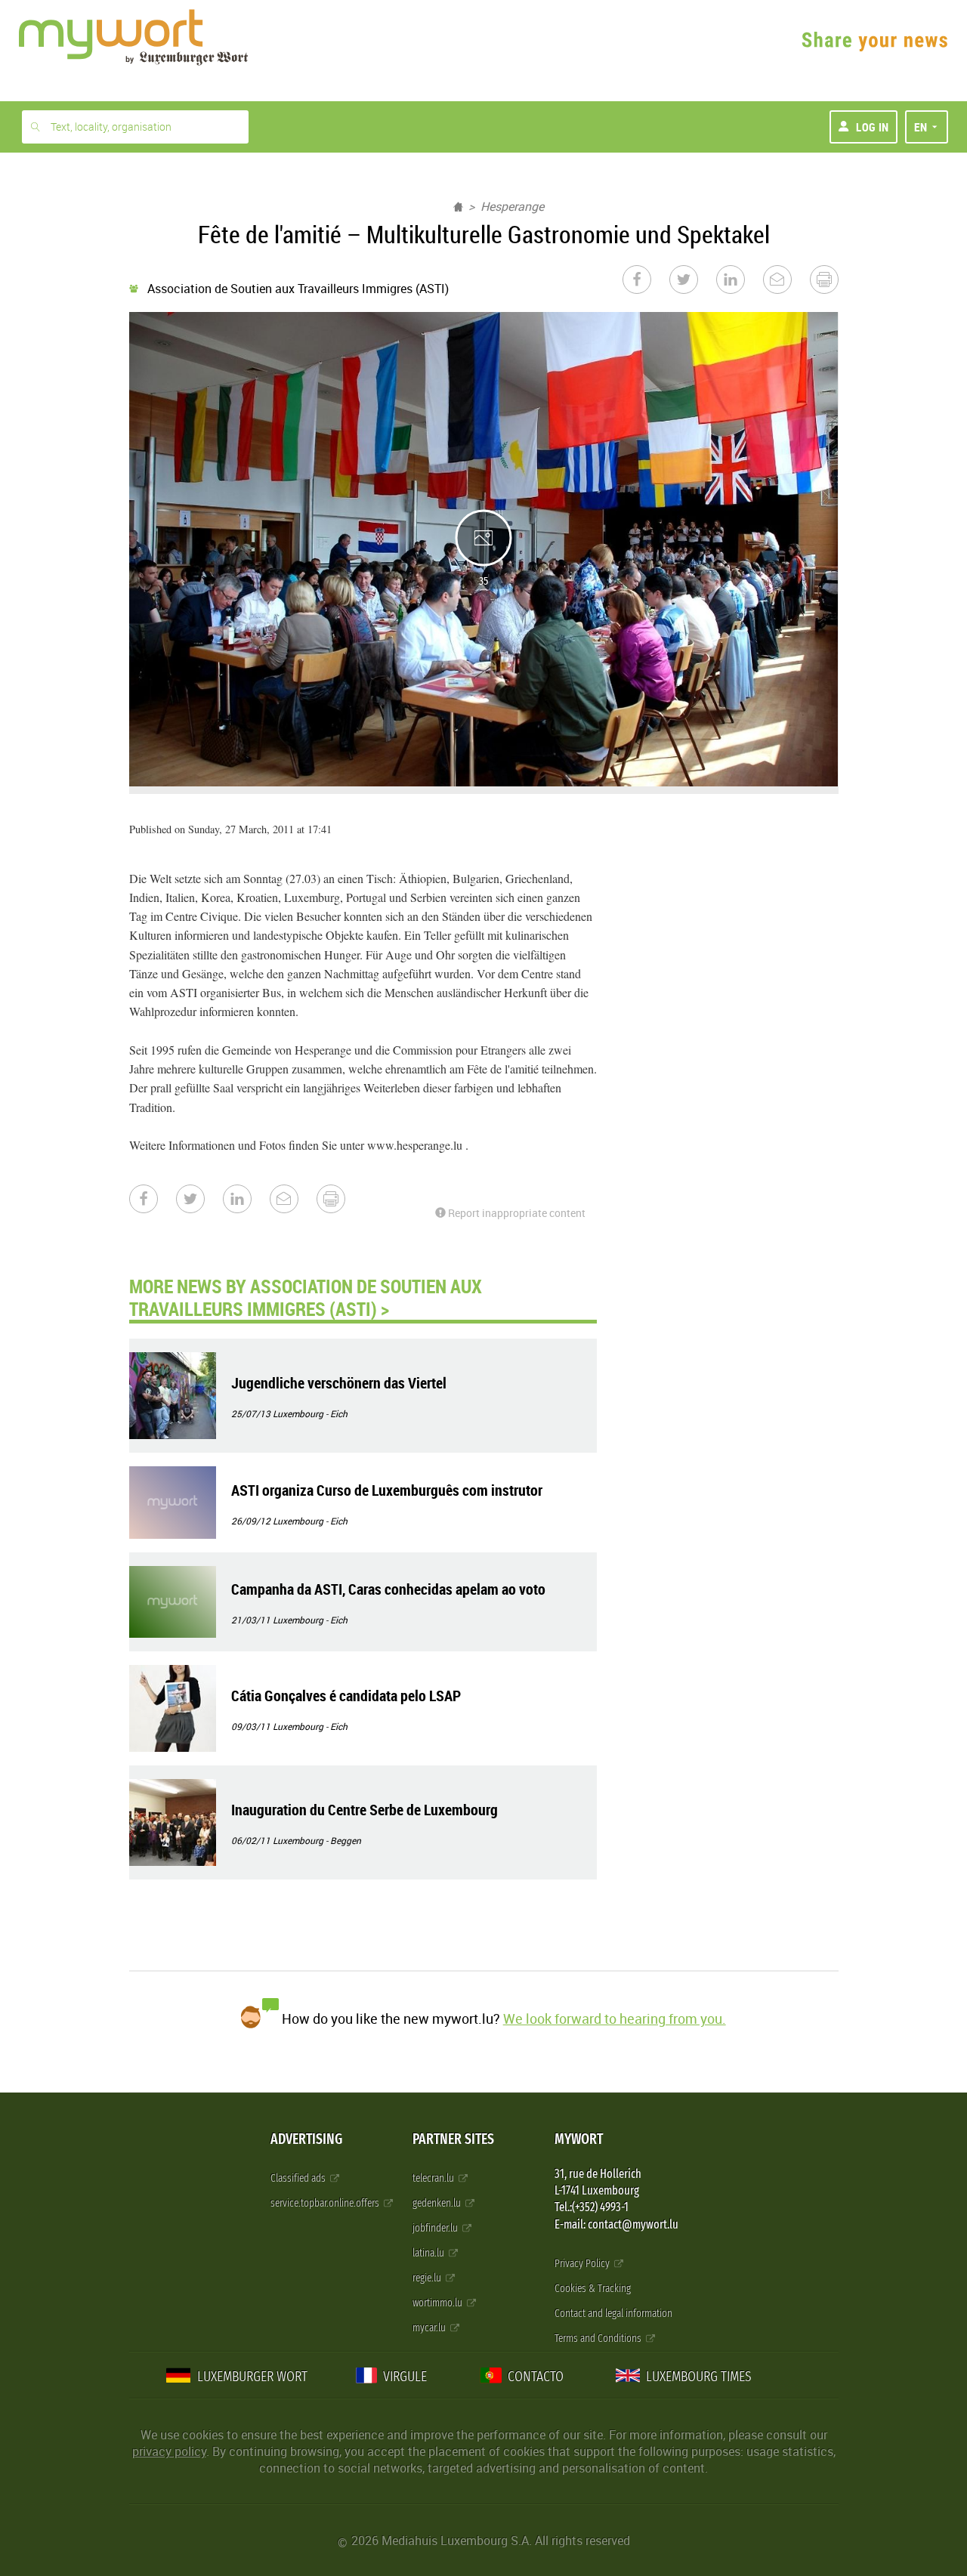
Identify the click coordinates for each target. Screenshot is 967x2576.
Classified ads (299, 2178)
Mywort (579, 2139)
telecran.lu (434, 2178)
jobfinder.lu (436, 2228)
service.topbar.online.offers (326, 2203)
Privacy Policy (583, 2264)
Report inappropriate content (516, 1213)
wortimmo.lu (439, 2303)
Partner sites (453, 2139)
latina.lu (429, 2253)
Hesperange (512, 206)
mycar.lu (430, 2328)
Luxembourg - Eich (310, 1413)
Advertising (306, 2139)
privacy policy (169, 2451)
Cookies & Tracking (593, 2289)
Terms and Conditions (599, 2338)
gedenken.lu (438, 2203)
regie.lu (428, 2278)
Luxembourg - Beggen (317, 1840)
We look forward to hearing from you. (615, 2018)
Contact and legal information (613, 2313)
